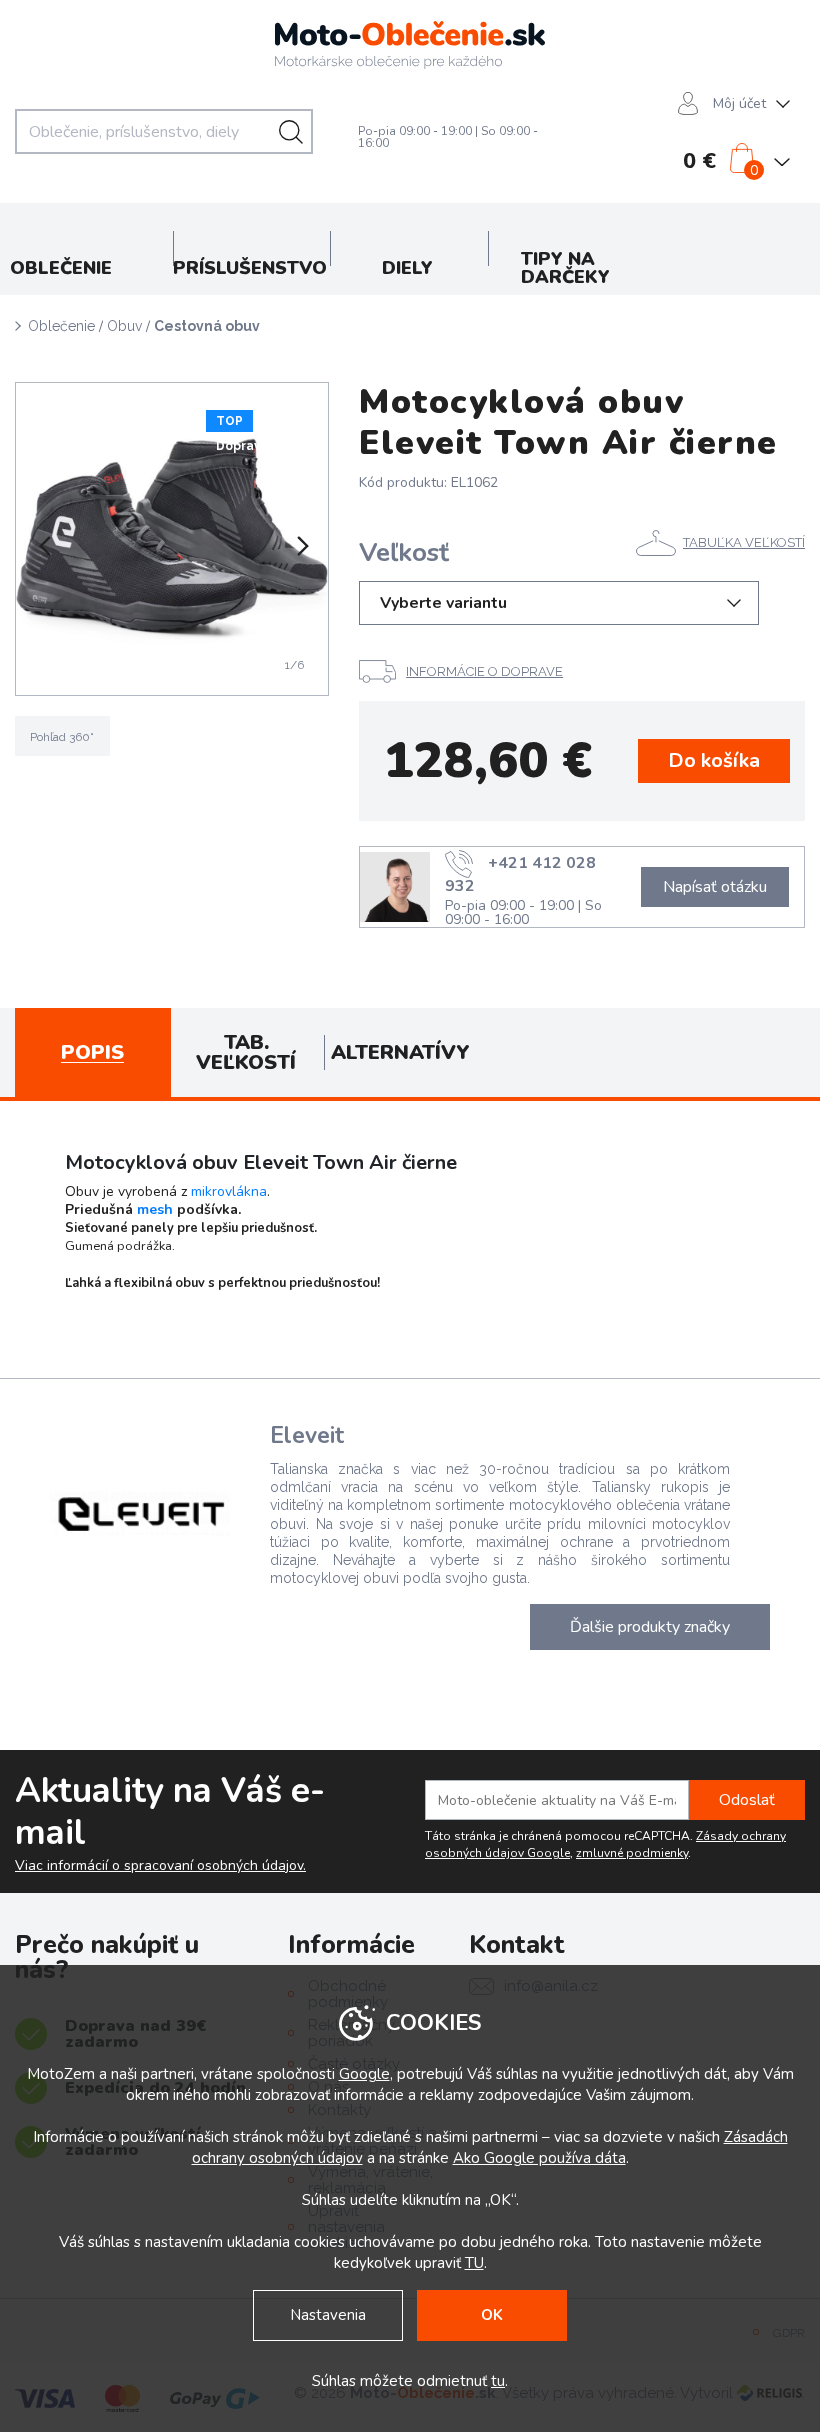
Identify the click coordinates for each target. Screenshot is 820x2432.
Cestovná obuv (207, 326)
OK (492, 2315)
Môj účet (739, 103)
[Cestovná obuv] (172, 539)
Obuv (124, 326)
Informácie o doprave (484, 671)
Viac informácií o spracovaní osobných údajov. (160, 1866)
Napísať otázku (715, 887)
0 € (699, 161)
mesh (155, 1209)
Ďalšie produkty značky (650, 1627)
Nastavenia (328, 2315)
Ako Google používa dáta (539, 2158)
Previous (43, 546)
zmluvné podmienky (632, 1853)
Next (301, 546)
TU (474, 2263)
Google (364, 2074)
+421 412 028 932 (520, 872)
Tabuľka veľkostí (744, 542)
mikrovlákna (229, 1191)
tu (498, 2381)
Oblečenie (61, 326)
